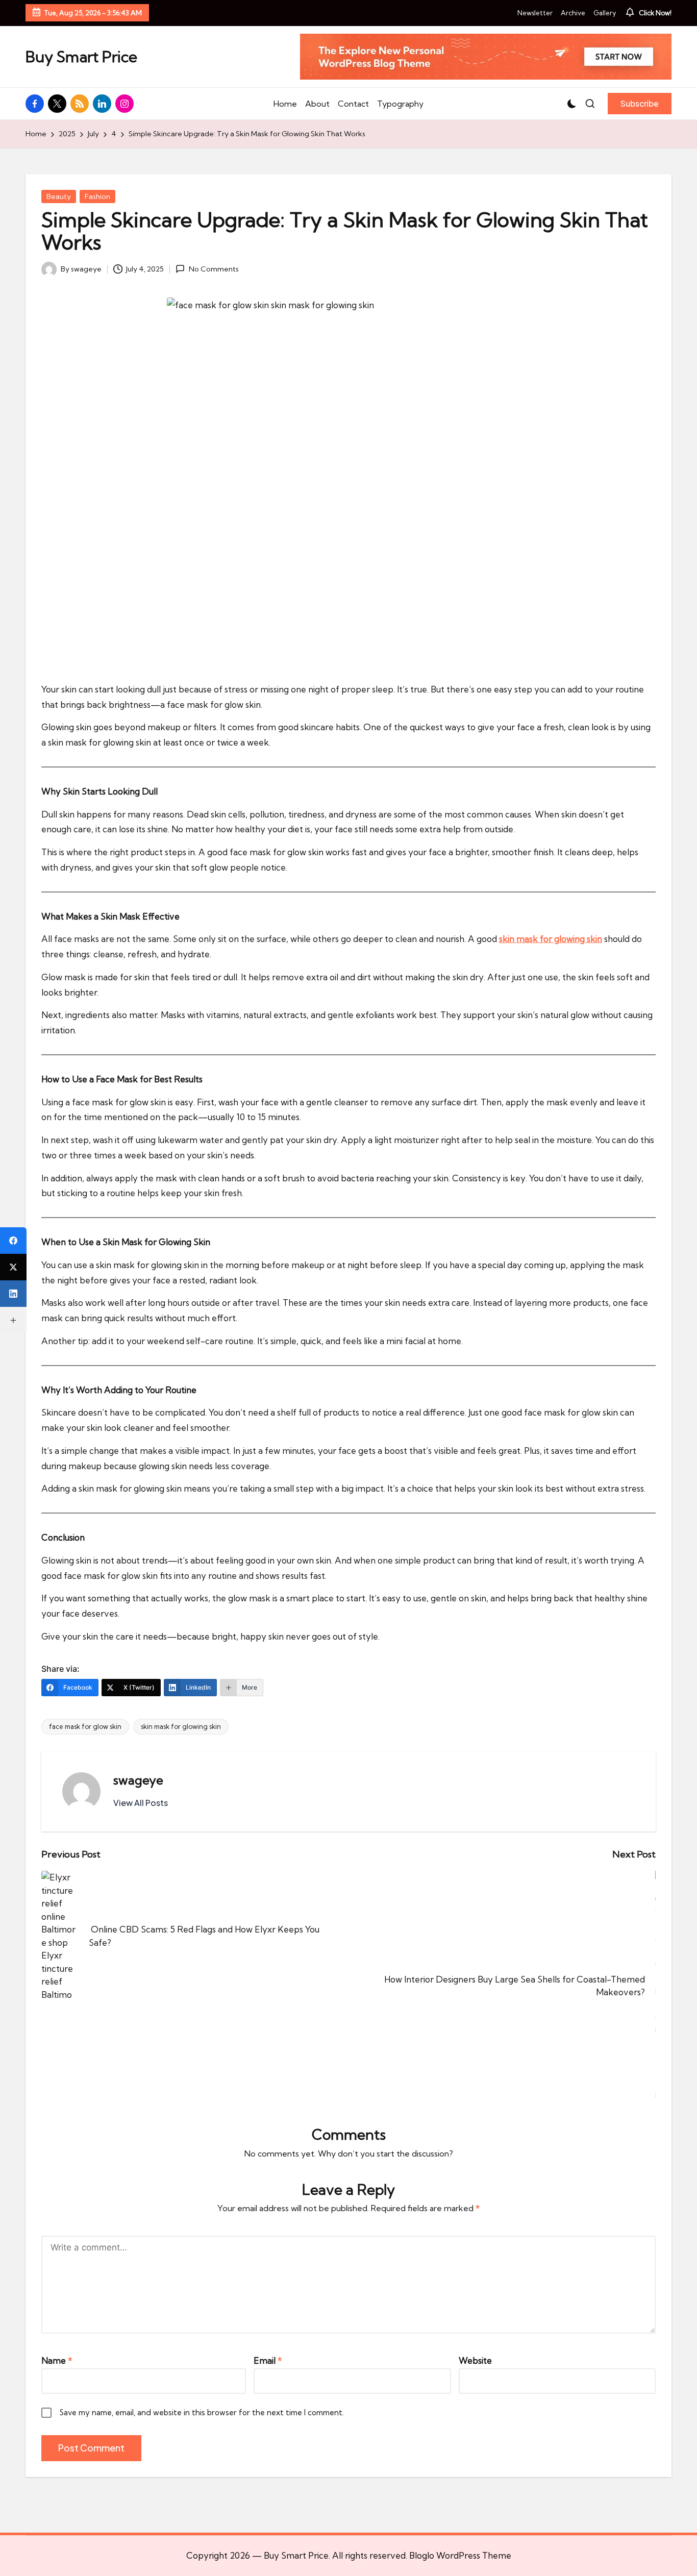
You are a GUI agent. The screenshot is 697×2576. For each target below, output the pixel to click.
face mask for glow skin (85, 1726)
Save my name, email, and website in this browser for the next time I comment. (202, 2412)
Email (268, 2360)
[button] (640, 104)
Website (475, 2360)
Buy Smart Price (81, 57)
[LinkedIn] (13, 1294)
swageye (138, 1780)
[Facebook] (13, 1241)
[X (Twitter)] (13, 1267)
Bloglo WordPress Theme (460, 2555)
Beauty (59, 196)
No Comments (214, 269)
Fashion (97, 196)
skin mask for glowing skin (181, 1726)
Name (57, 2360)
